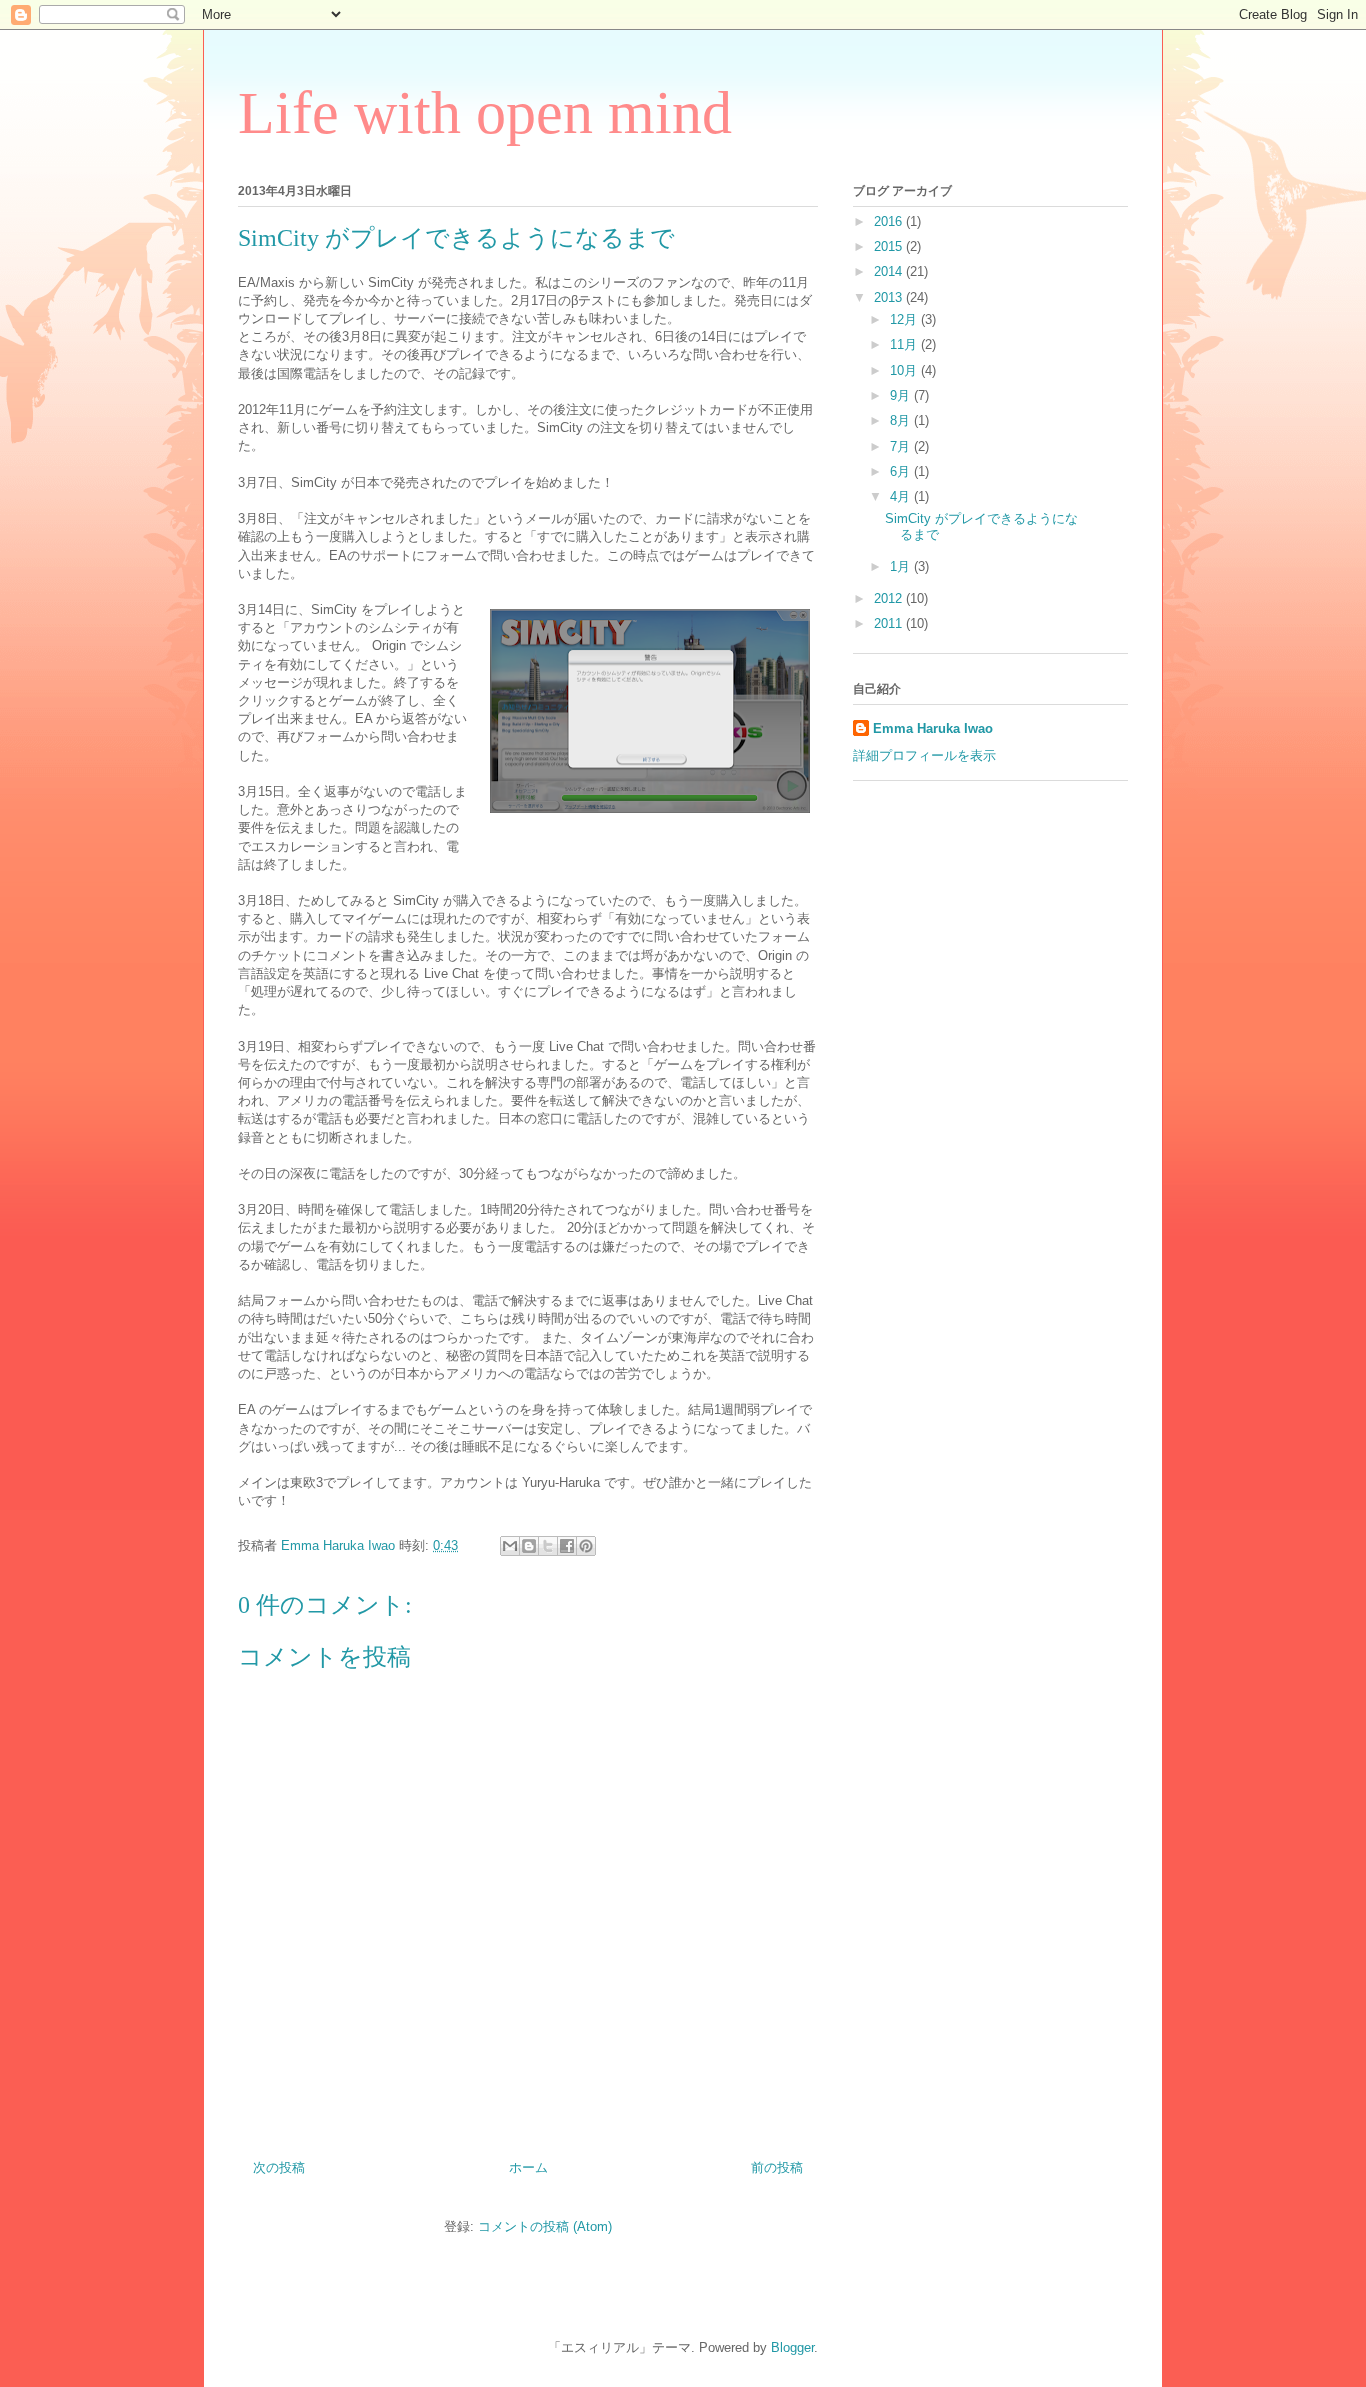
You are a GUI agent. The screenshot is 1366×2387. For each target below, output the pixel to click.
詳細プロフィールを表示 (924, 755)
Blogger (792, 2347)
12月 (905, 319)
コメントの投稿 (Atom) (545, 2226)
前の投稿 (777, 2167)
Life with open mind (485, 113)
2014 (890, 271)
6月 (902, 471)
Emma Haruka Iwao (340, 1545)
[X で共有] (548, 1546)
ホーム (528, 2167)
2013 (890, 297)
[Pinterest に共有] (586, 1546)
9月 (902, 395)
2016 (890, 221)
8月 (902, 420)
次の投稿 (279, 2167)
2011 (890, 623)
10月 (905, 370)
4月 (902, 496)
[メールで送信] (510, 1546)
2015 (890, 246)
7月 (902, 446)
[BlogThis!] (529, 1546)
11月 (905, 344)
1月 (902, 566)
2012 (890, 598)
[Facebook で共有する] (567, 1546)
